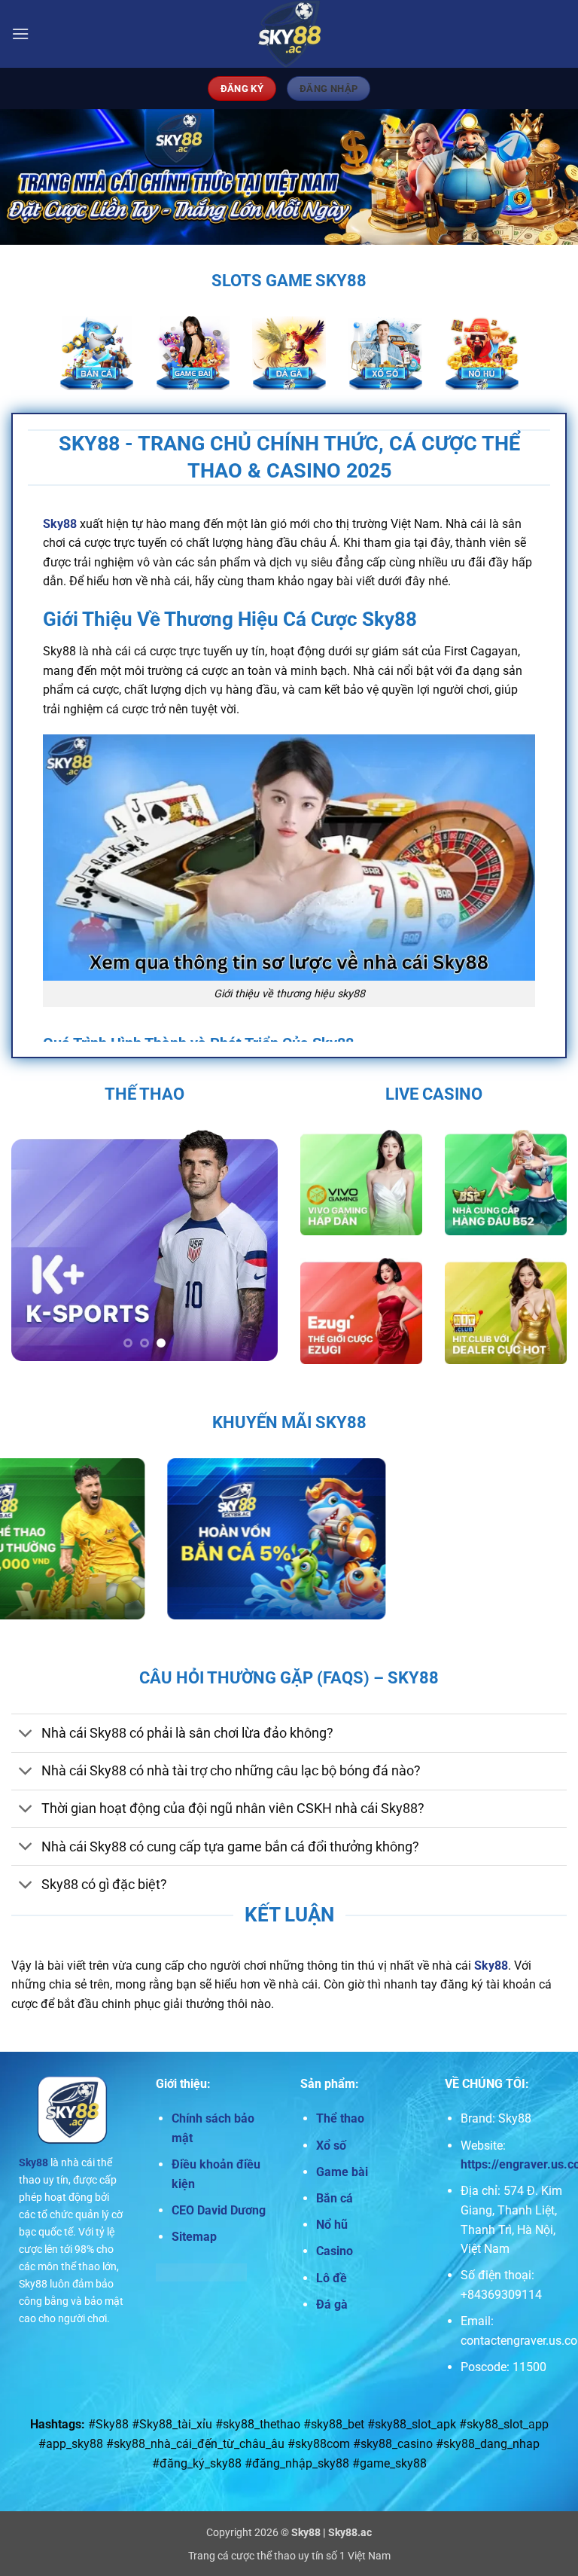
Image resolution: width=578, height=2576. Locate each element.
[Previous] (35, 1246)
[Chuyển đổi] (26, 1734)
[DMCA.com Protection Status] (201, 2272)
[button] (20, 34)
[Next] (254, 1246)
